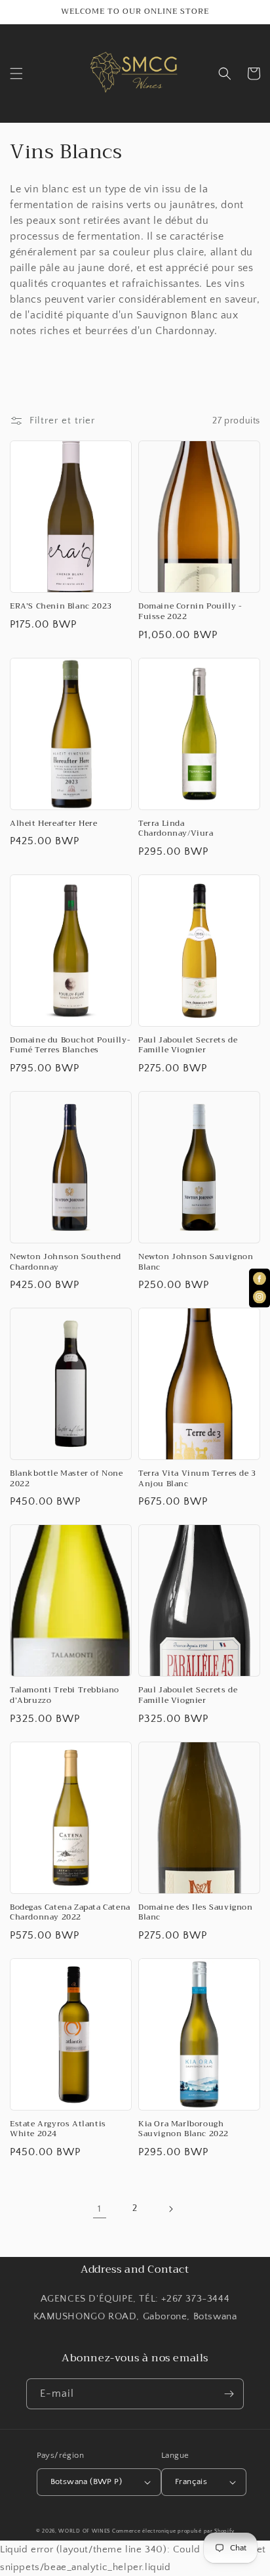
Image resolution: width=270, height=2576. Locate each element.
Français (191, 2481)
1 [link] (100, 2209)
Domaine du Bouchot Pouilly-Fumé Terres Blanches (70, 1045)
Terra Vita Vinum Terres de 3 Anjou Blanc (197, 1479)
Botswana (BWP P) (86, 2481)
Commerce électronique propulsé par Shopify (173, 2531)
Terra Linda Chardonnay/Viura (176, 829)
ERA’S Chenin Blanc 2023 (61, 607)
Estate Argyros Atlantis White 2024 (58, 2129)
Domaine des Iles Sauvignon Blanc (196, 1913)
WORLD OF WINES (84, 2531)
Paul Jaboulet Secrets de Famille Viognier (188, 1045)
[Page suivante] (170, 2209)
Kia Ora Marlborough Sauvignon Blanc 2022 (183, 2129)
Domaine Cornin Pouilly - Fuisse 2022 (190, 612)
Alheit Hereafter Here (54, 824)
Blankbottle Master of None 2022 (67, 1479)
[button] (16, 74)
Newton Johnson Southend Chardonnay (66, 1262)
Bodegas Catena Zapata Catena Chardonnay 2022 (70, 1913)
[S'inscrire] (229, 2394)
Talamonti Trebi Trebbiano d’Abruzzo (65, 1695)
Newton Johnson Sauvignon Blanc (196, 1262)
